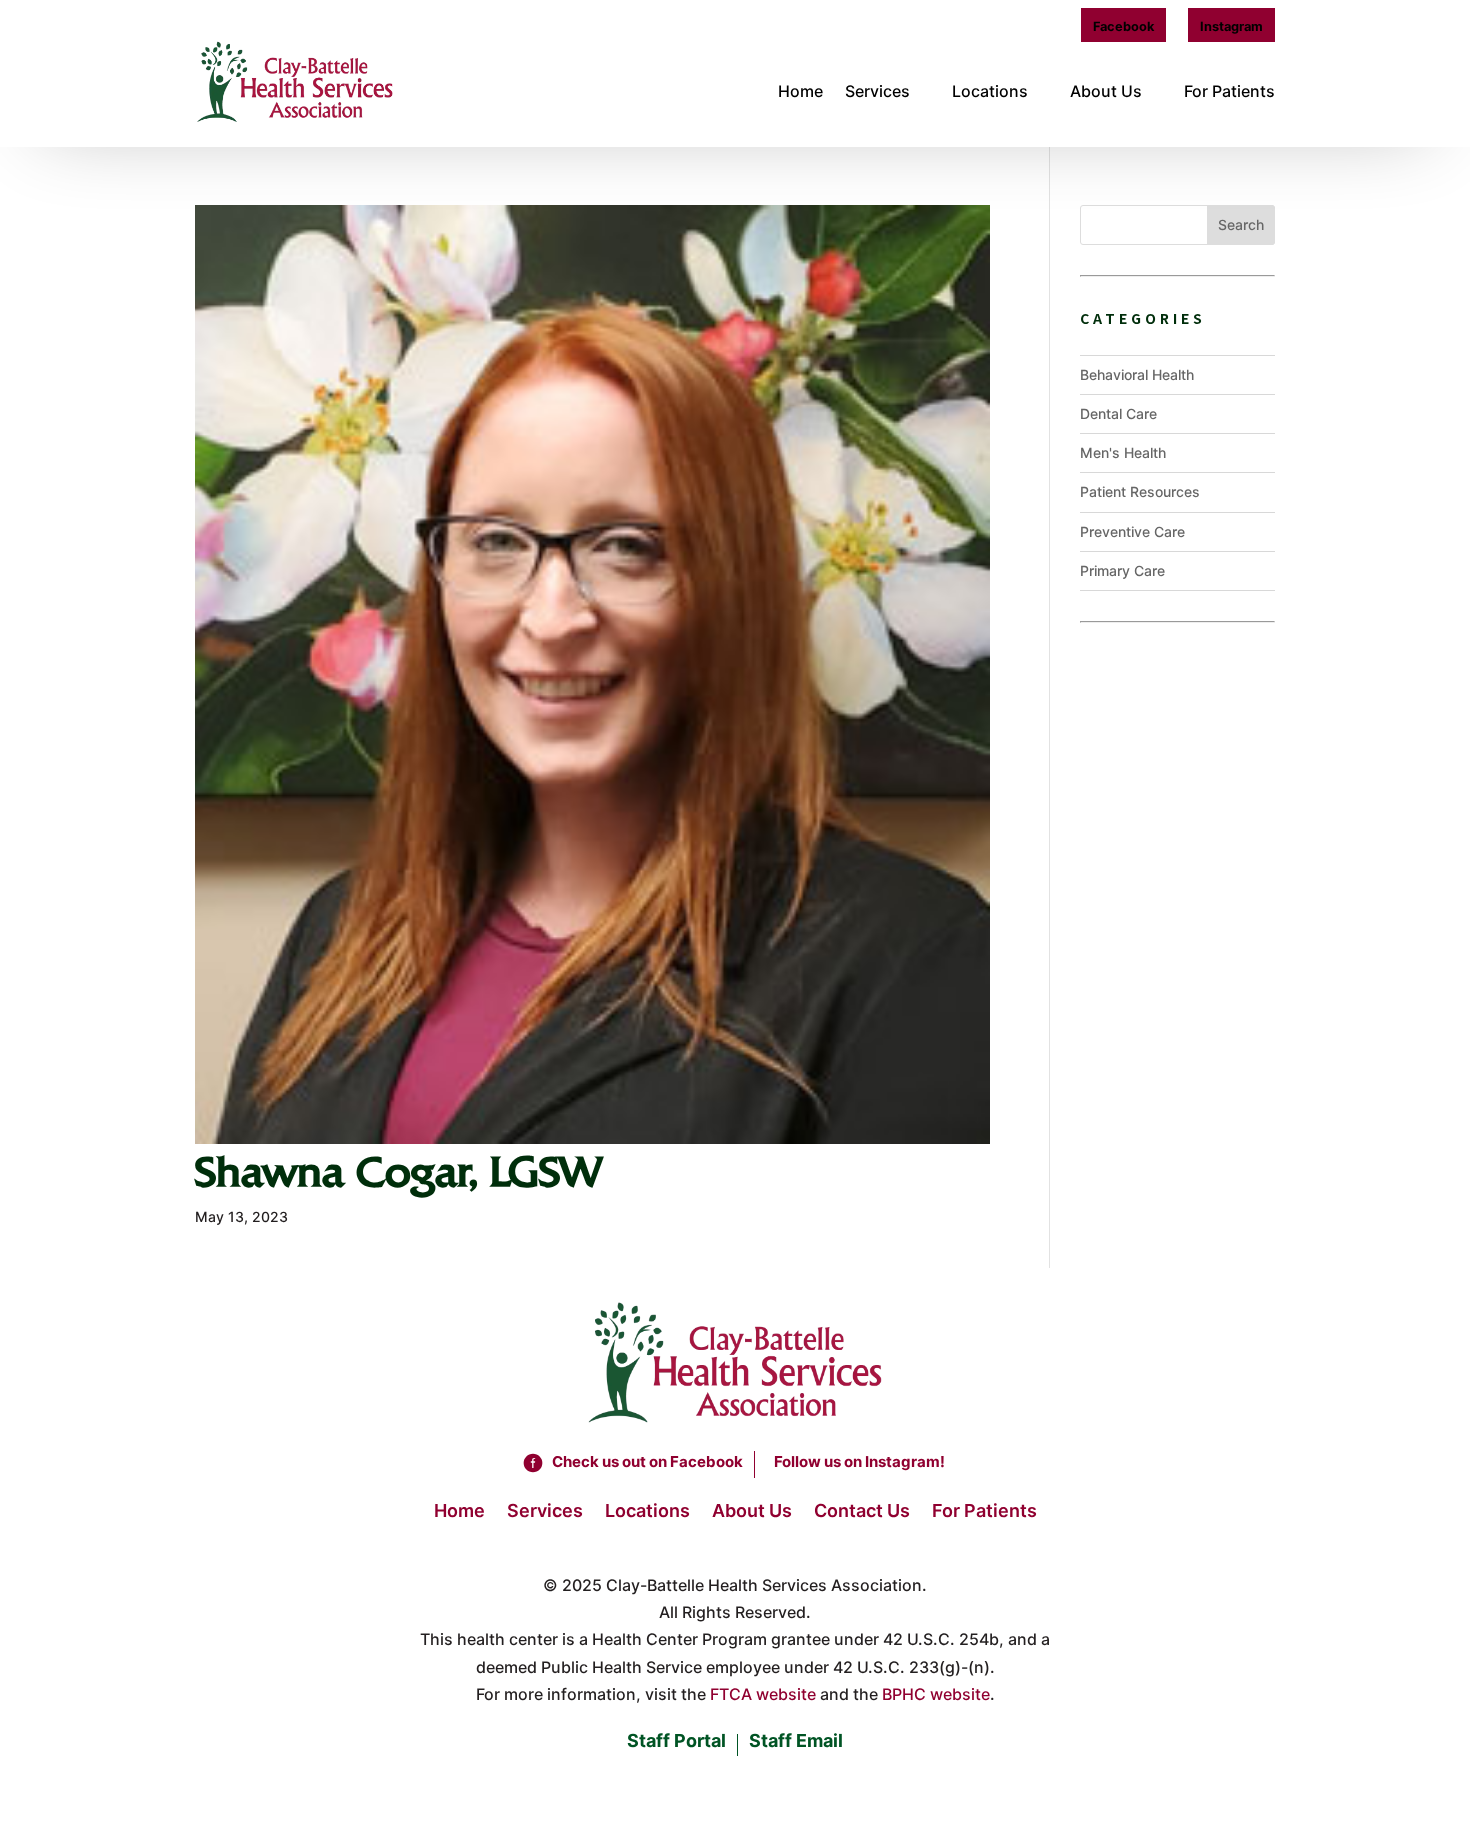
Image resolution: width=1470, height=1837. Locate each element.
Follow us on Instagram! (859, 1461)
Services (877, 91)
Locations (990, 91)
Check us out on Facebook (647, 1461)
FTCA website (763, 1694)
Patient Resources (1140, 491)
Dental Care (1118, 413)
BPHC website (936, 1694)
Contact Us (862, 1512)
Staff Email (796, 1742)
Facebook (1123, 26)
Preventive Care (1132, 531)
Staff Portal (676, 1742)
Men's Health (1123, 452)
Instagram (1231, 26)
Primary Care (1122, 570)
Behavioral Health (1137, 374)
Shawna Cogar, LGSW (398, 1172)
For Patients (1229, 91)
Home (800, 91)
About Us (1106, 91)
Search (1241, 224)
